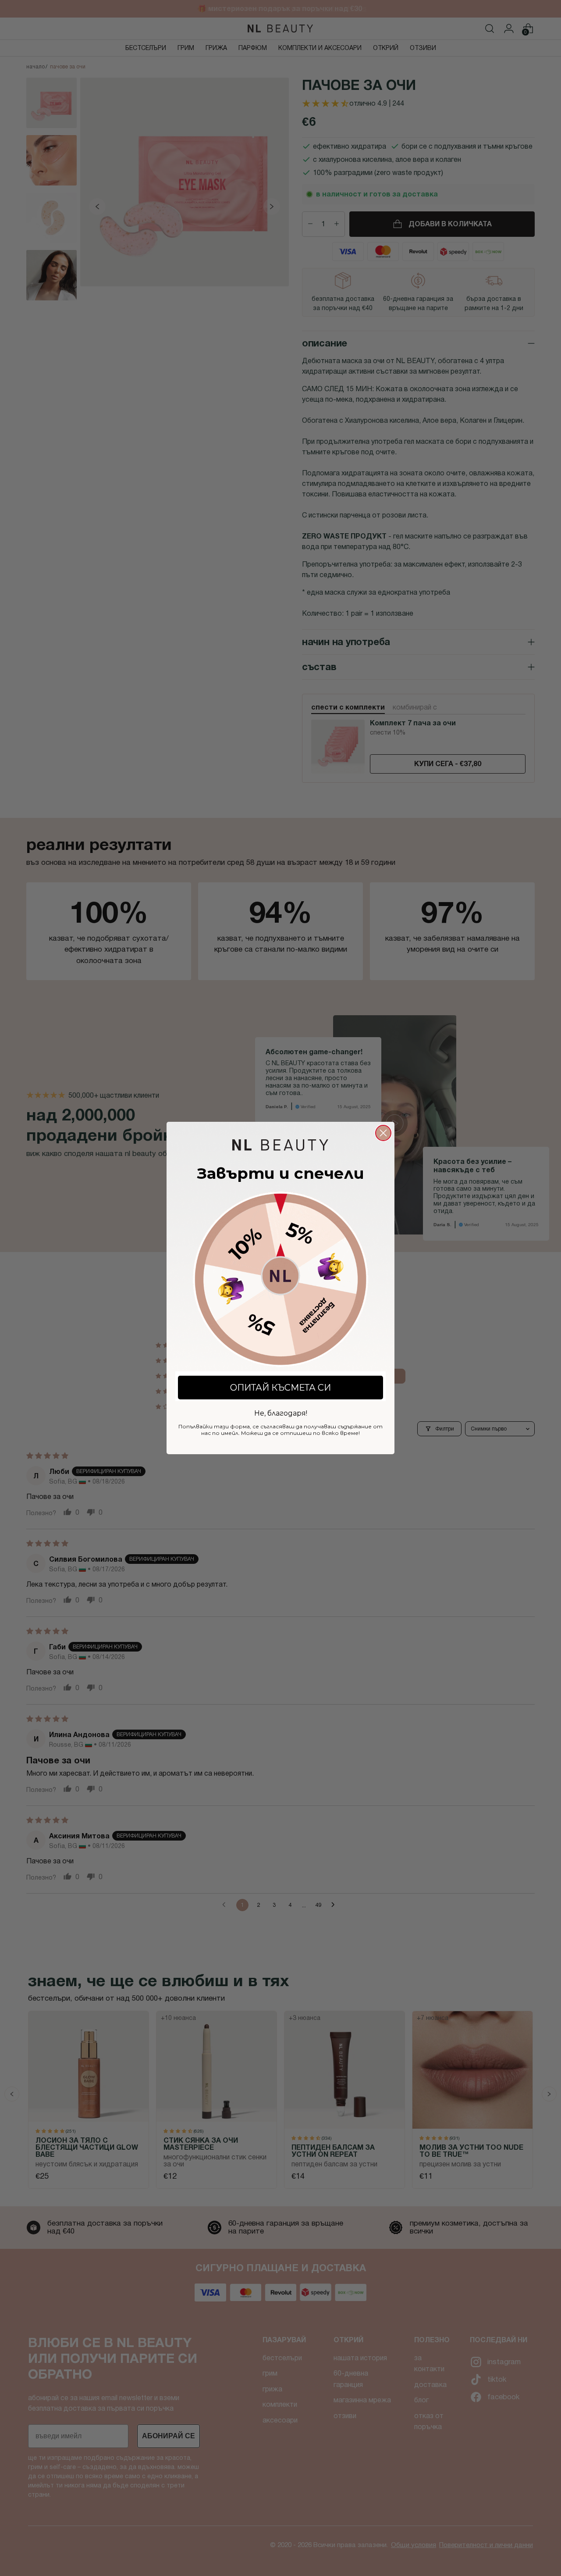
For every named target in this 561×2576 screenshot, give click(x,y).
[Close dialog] (383, 1133)
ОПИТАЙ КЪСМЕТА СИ (280, 1388)
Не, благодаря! (281, 1412)
